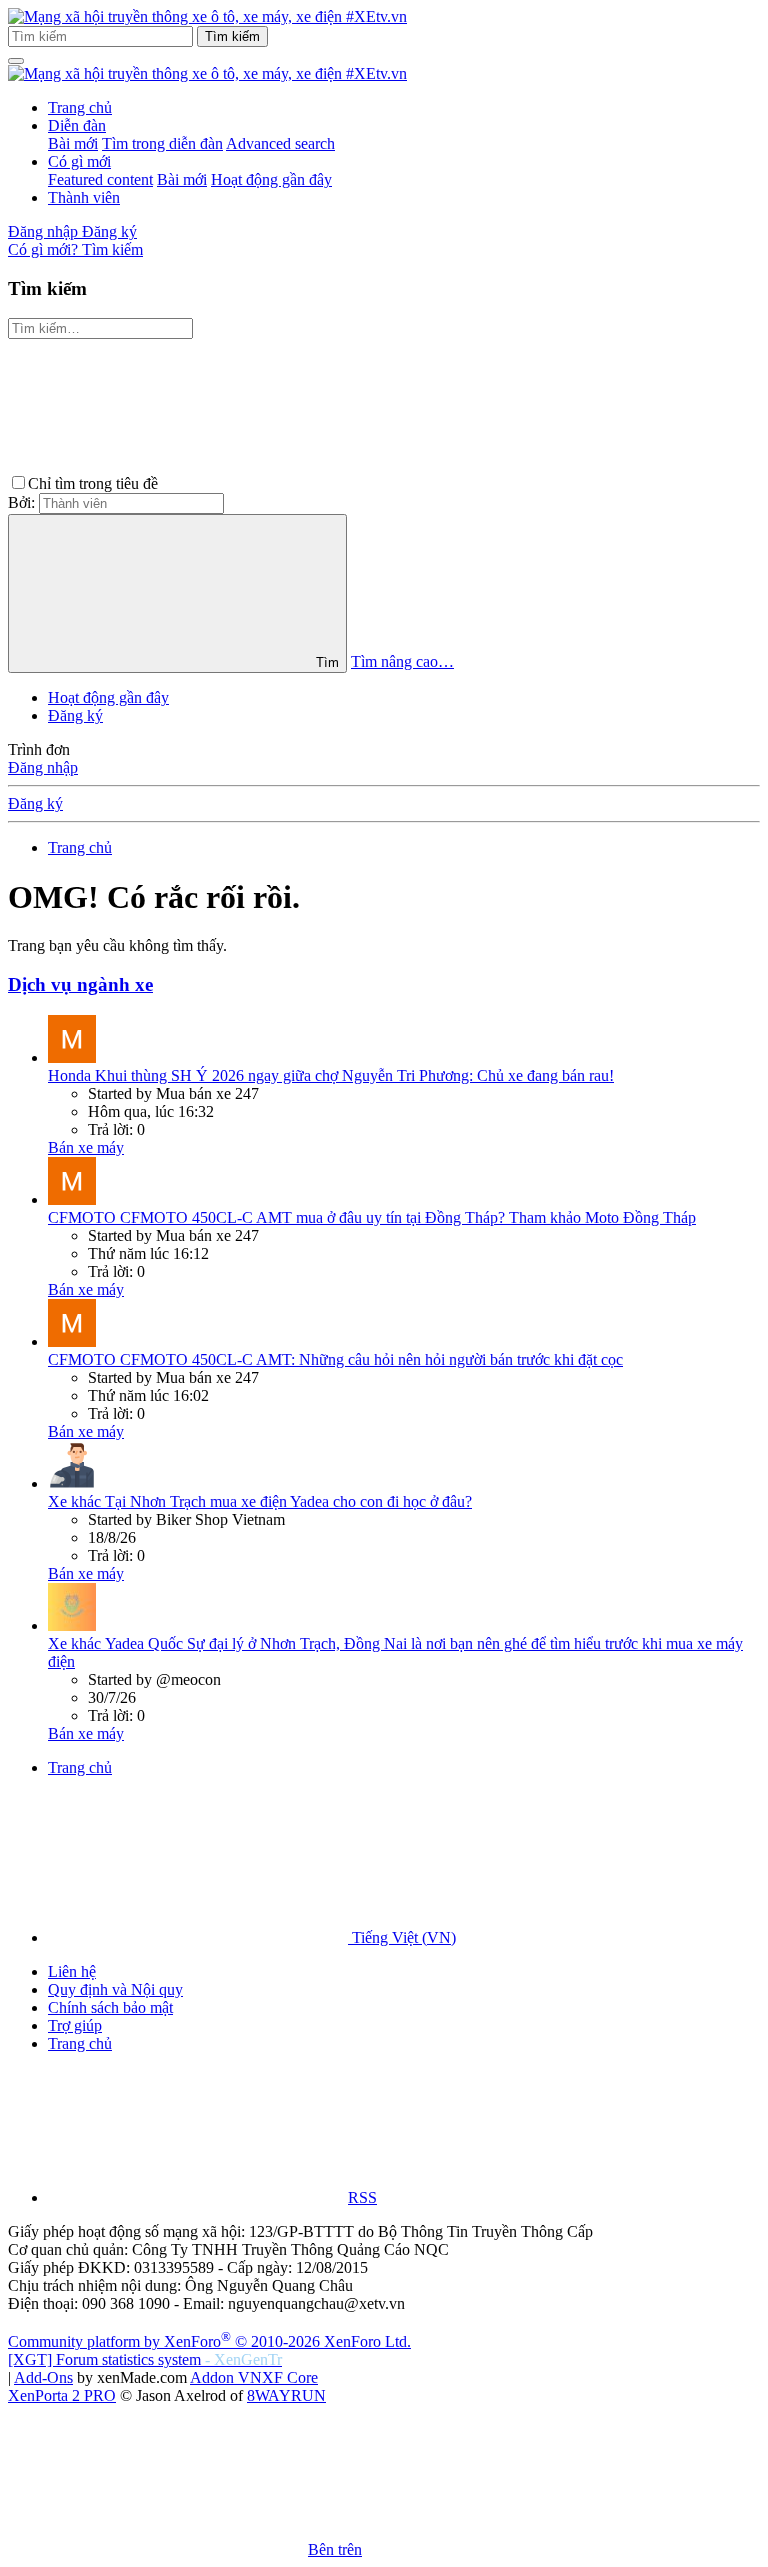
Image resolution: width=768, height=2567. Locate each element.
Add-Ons (43, 2377)
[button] (312, 483)
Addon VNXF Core (254, 2377)
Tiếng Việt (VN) (402, 1937)
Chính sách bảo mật (110, 2007)
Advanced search (280, 143)
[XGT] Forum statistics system (145, 2359)
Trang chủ (80, 107)
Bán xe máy (86, 1147)
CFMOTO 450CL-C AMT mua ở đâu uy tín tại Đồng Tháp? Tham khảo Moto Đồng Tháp (372, 1217)
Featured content (100, 179)
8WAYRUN (286, 2395)
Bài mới (73, 143)
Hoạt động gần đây (271, 179)
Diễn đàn (77, 125)
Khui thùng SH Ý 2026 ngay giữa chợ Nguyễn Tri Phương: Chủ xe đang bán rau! (331, 1075)
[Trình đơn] (16, 61)
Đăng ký (75, 715)
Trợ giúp (75, 2025)
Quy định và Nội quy (115, 1989)
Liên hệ (72, 1971)
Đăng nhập (43, 767)
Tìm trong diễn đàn (162, 143)
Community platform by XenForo (209, 2341)
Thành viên (84, 197)
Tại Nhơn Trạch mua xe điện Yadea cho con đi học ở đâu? (260, 1501)
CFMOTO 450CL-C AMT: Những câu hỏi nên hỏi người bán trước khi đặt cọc (335, 1359)
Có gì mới (79, 161)
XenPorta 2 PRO (62, 2395)
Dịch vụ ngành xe (80, 984)
